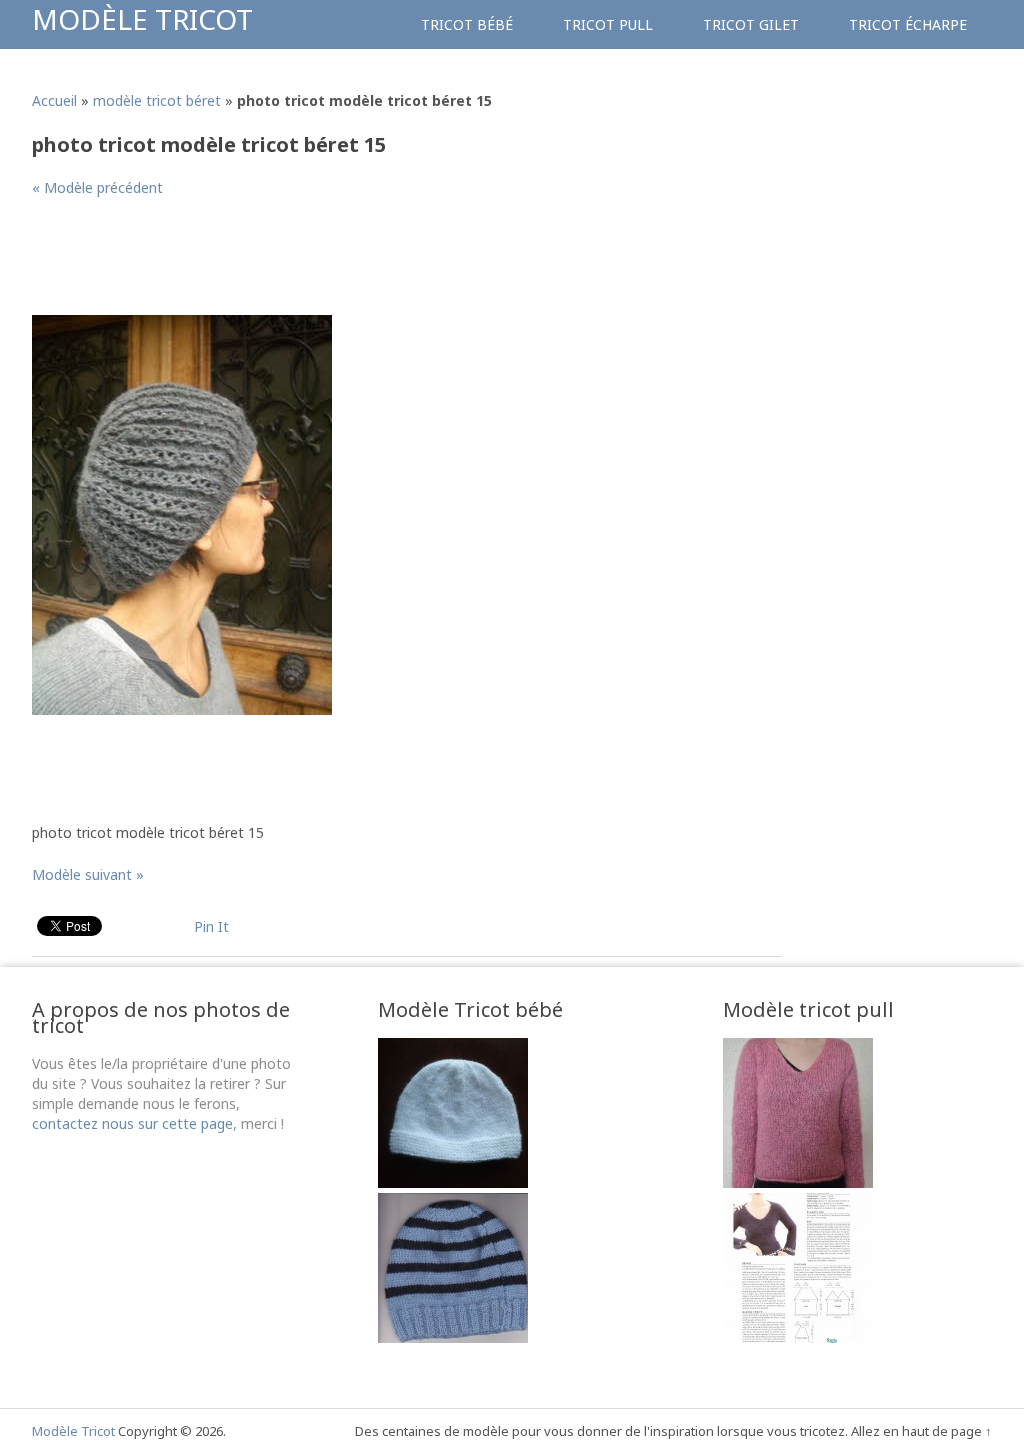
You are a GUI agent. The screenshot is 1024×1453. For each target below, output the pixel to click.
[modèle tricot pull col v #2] (798, 1337)
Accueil (54, 100)
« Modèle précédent (97, 187)
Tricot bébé (467, 24)
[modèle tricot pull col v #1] (798, 1182)
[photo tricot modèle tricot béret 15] (182, 709)
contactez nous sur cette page (132, 1123)
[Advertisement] (396, 264)
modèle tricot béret (157, 100)
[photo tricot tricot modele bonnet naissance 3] (453, 1182)
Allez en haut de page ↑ (921, 1431)
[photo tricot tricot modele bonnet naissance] (453, 1337)
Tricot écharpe (908, 24)
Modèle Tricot (142, 19)
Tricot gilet (751, 24)
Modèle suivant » (88, 874)
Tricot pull (608, 24)
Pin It (211, 926)
